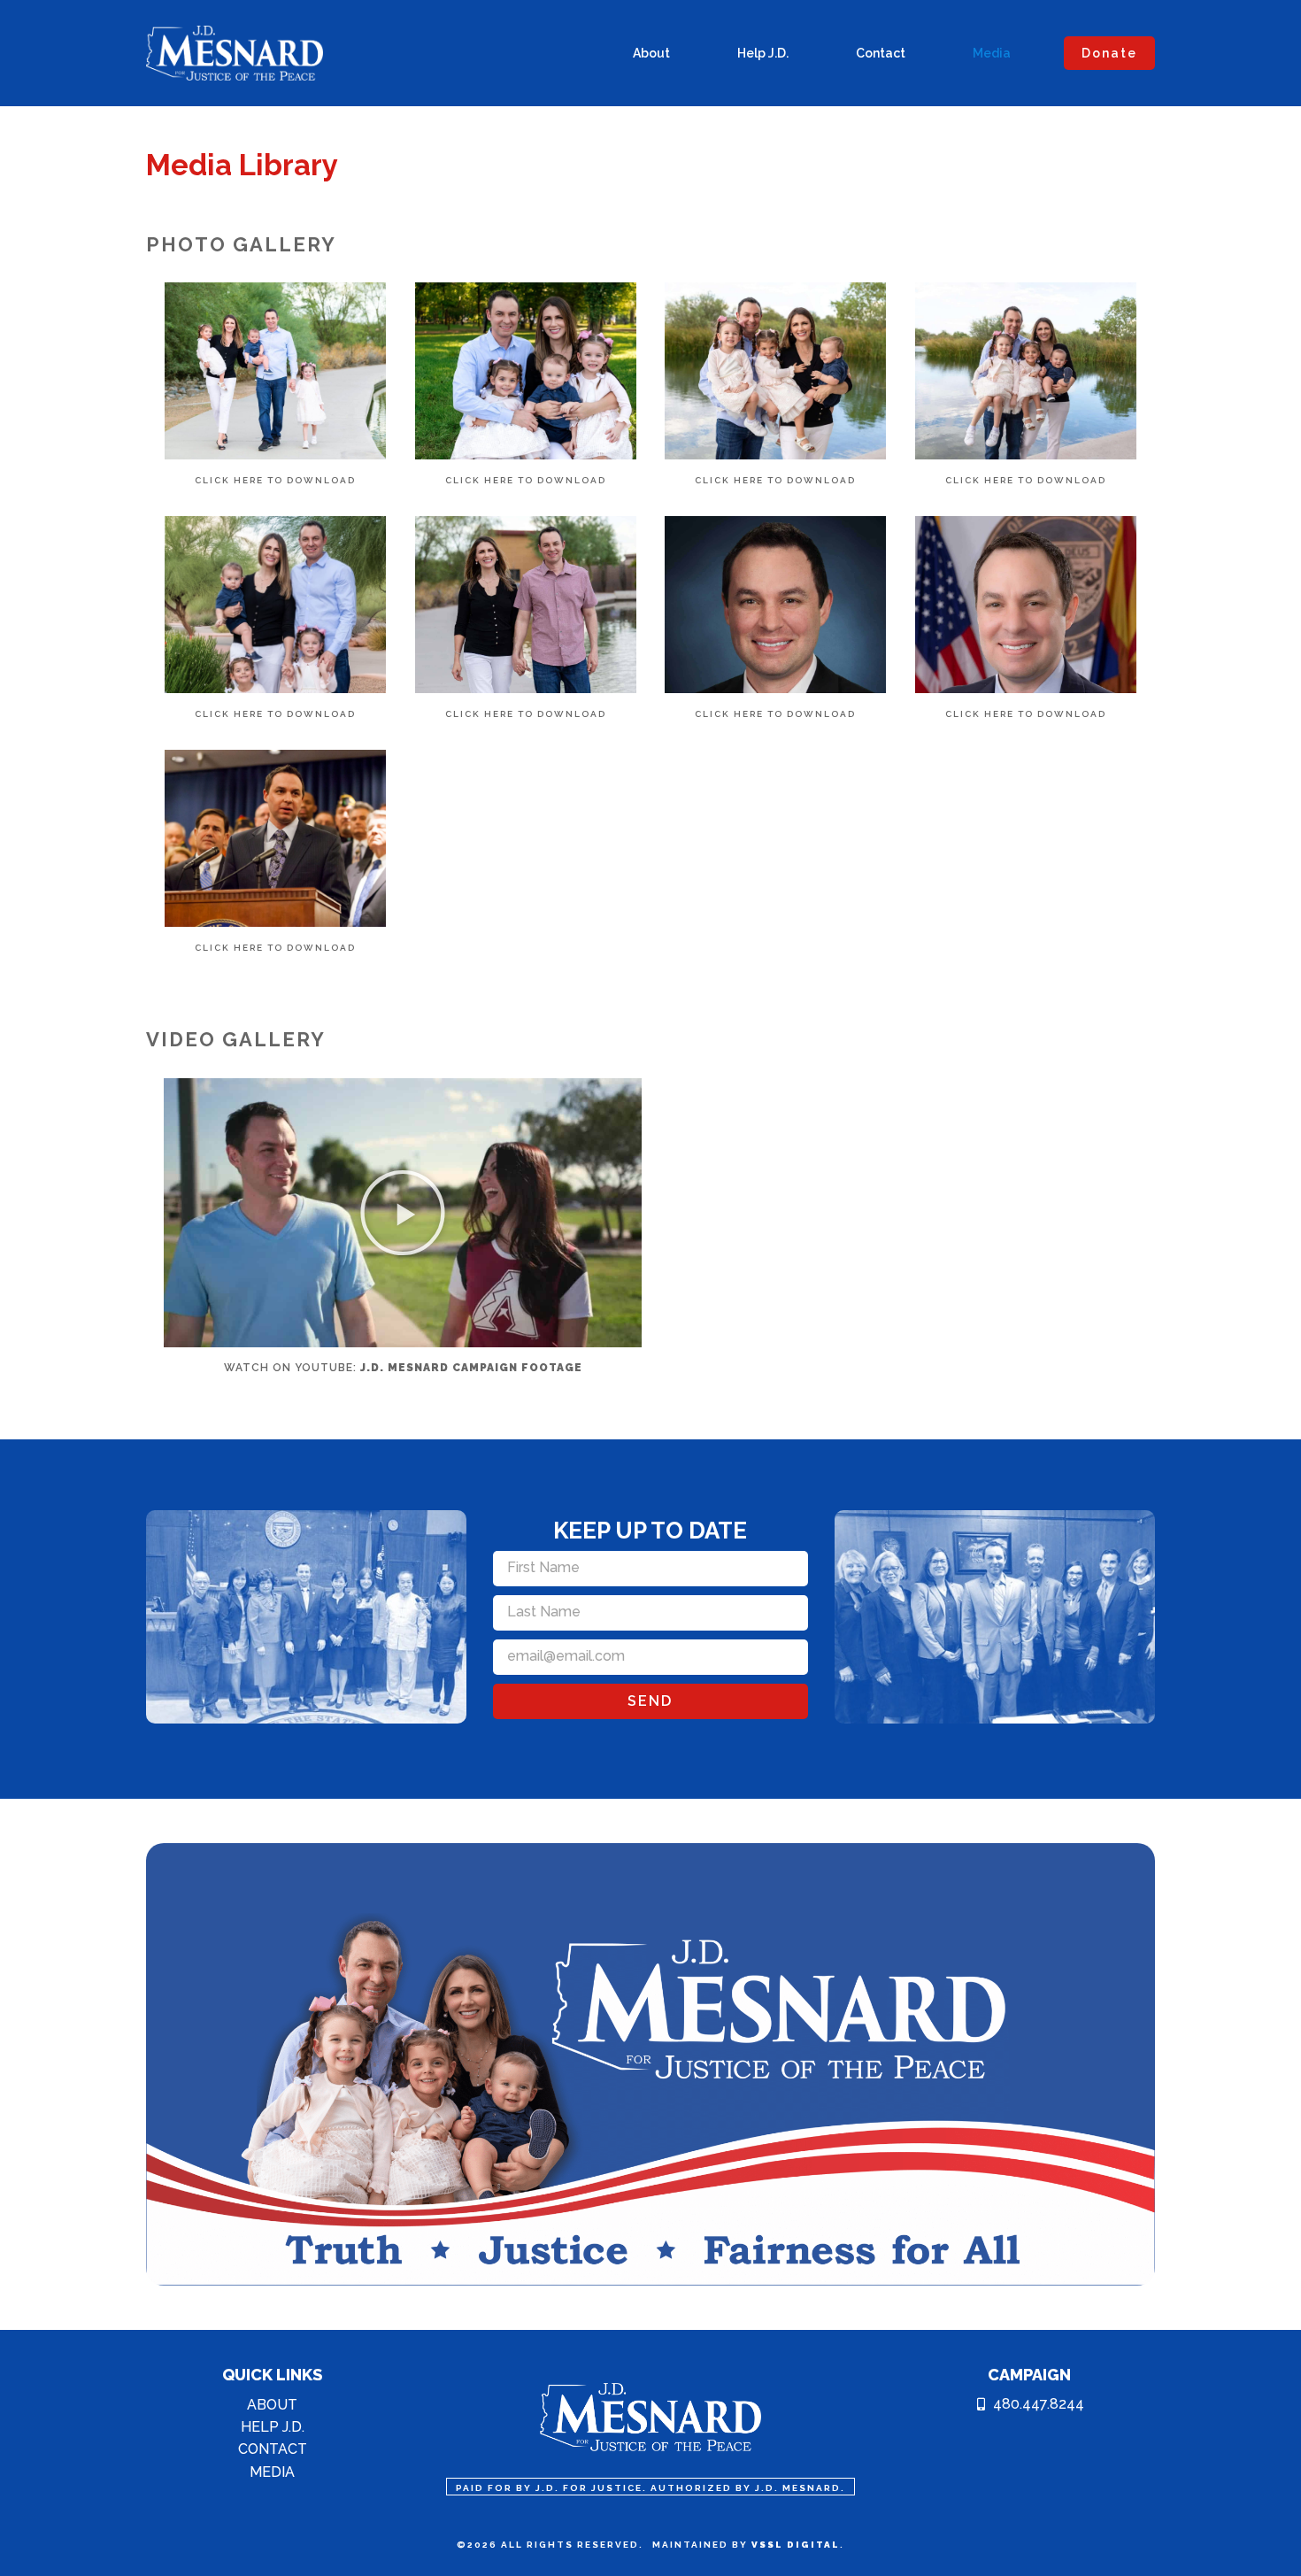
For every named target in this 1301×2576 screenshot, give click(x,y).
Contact (881, 53)
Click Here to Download (275, 480)
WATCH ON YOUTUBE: (403, 1368)
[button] (403, 1213)
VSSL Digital (796, 2545)
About (651, 53)
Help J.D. (763, 53)
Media (992, 53)
